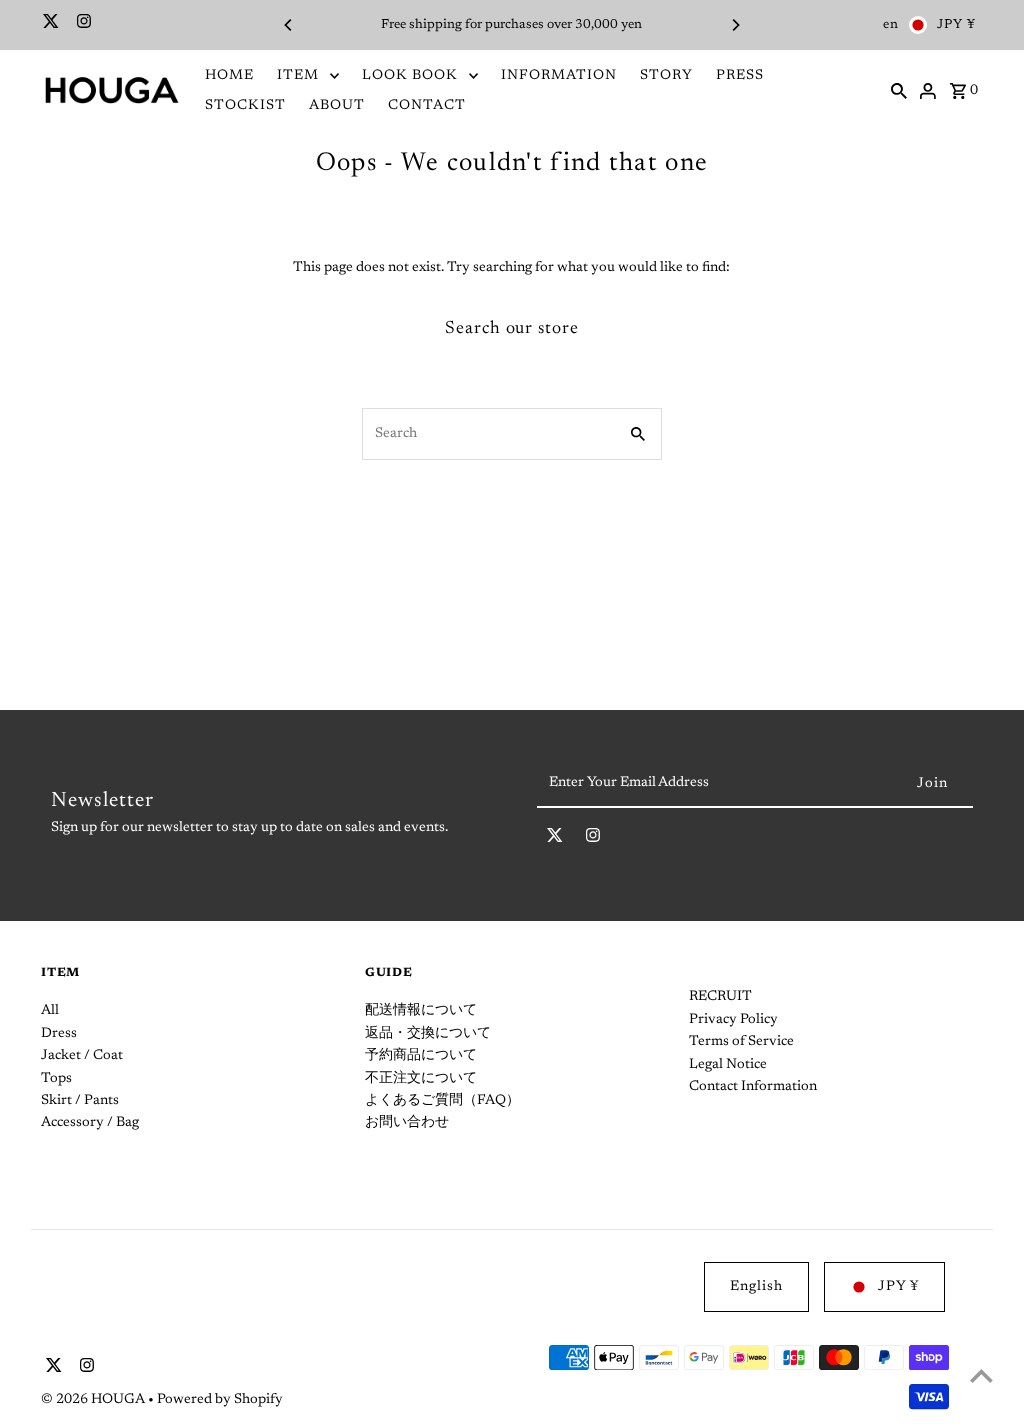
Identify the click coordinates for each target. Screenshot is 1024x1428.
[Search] (899, 91)
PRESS (740, 76)
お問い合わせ (407, 1123)
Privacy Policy (733, 1020)
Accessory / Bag (90, 1123)
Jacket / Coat (82, 1056)
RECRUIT (720, 997)
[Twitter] (48, 25)
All (50, 1011)
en (891, 24)
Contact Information (753, 1087)
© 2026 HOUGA (94, 1400)
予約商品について (421, 1056)
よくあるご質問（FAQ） (442, 1101)
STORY (666, 76)
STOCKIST (245, 106)
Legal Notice (728, 1065)
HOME (229, 76)
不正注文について (421, 1079)
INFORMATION (559, 76)
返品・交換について (428, 1034)
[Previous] (289, 25)
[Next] (735, 25)
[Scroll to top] (981, 1375)
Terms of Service (741, 1042)
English (756, 1287)
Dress (59, 1034)
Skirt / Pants (80, 1101)
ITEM (298, 76)
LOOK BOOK (410, 76)
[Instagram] (81, 25)
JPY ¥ (956, 24)
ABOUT (337, 106)
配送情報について (421, 1011)
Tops (56, 1079)
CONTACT (427, 106)
